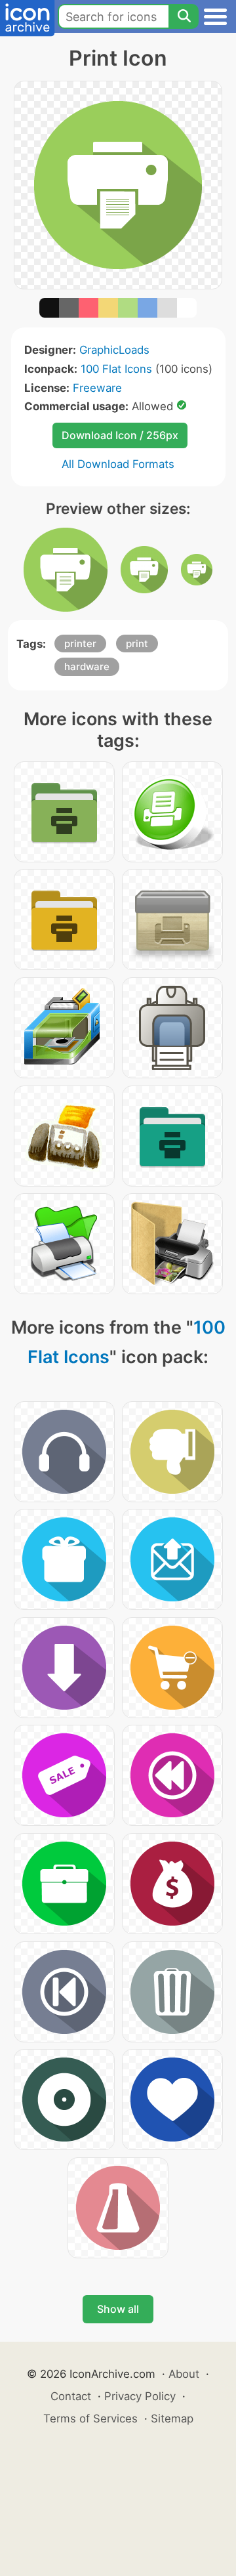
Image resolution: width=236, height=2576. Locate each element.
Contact (71, 2396)
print (137, 644)
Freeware (97, 388)
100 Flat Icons (116, 369)
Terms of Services (90, 2418)
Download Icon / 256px (120, 435)
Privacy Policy (140, 2396)
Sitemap (172, 2418)
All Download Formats (118, 464)
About (184, 2374)
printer (80, 644)
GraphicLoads (114, 350)
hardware (87, 666)
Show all (118, 2309)
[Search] (184, 16)
